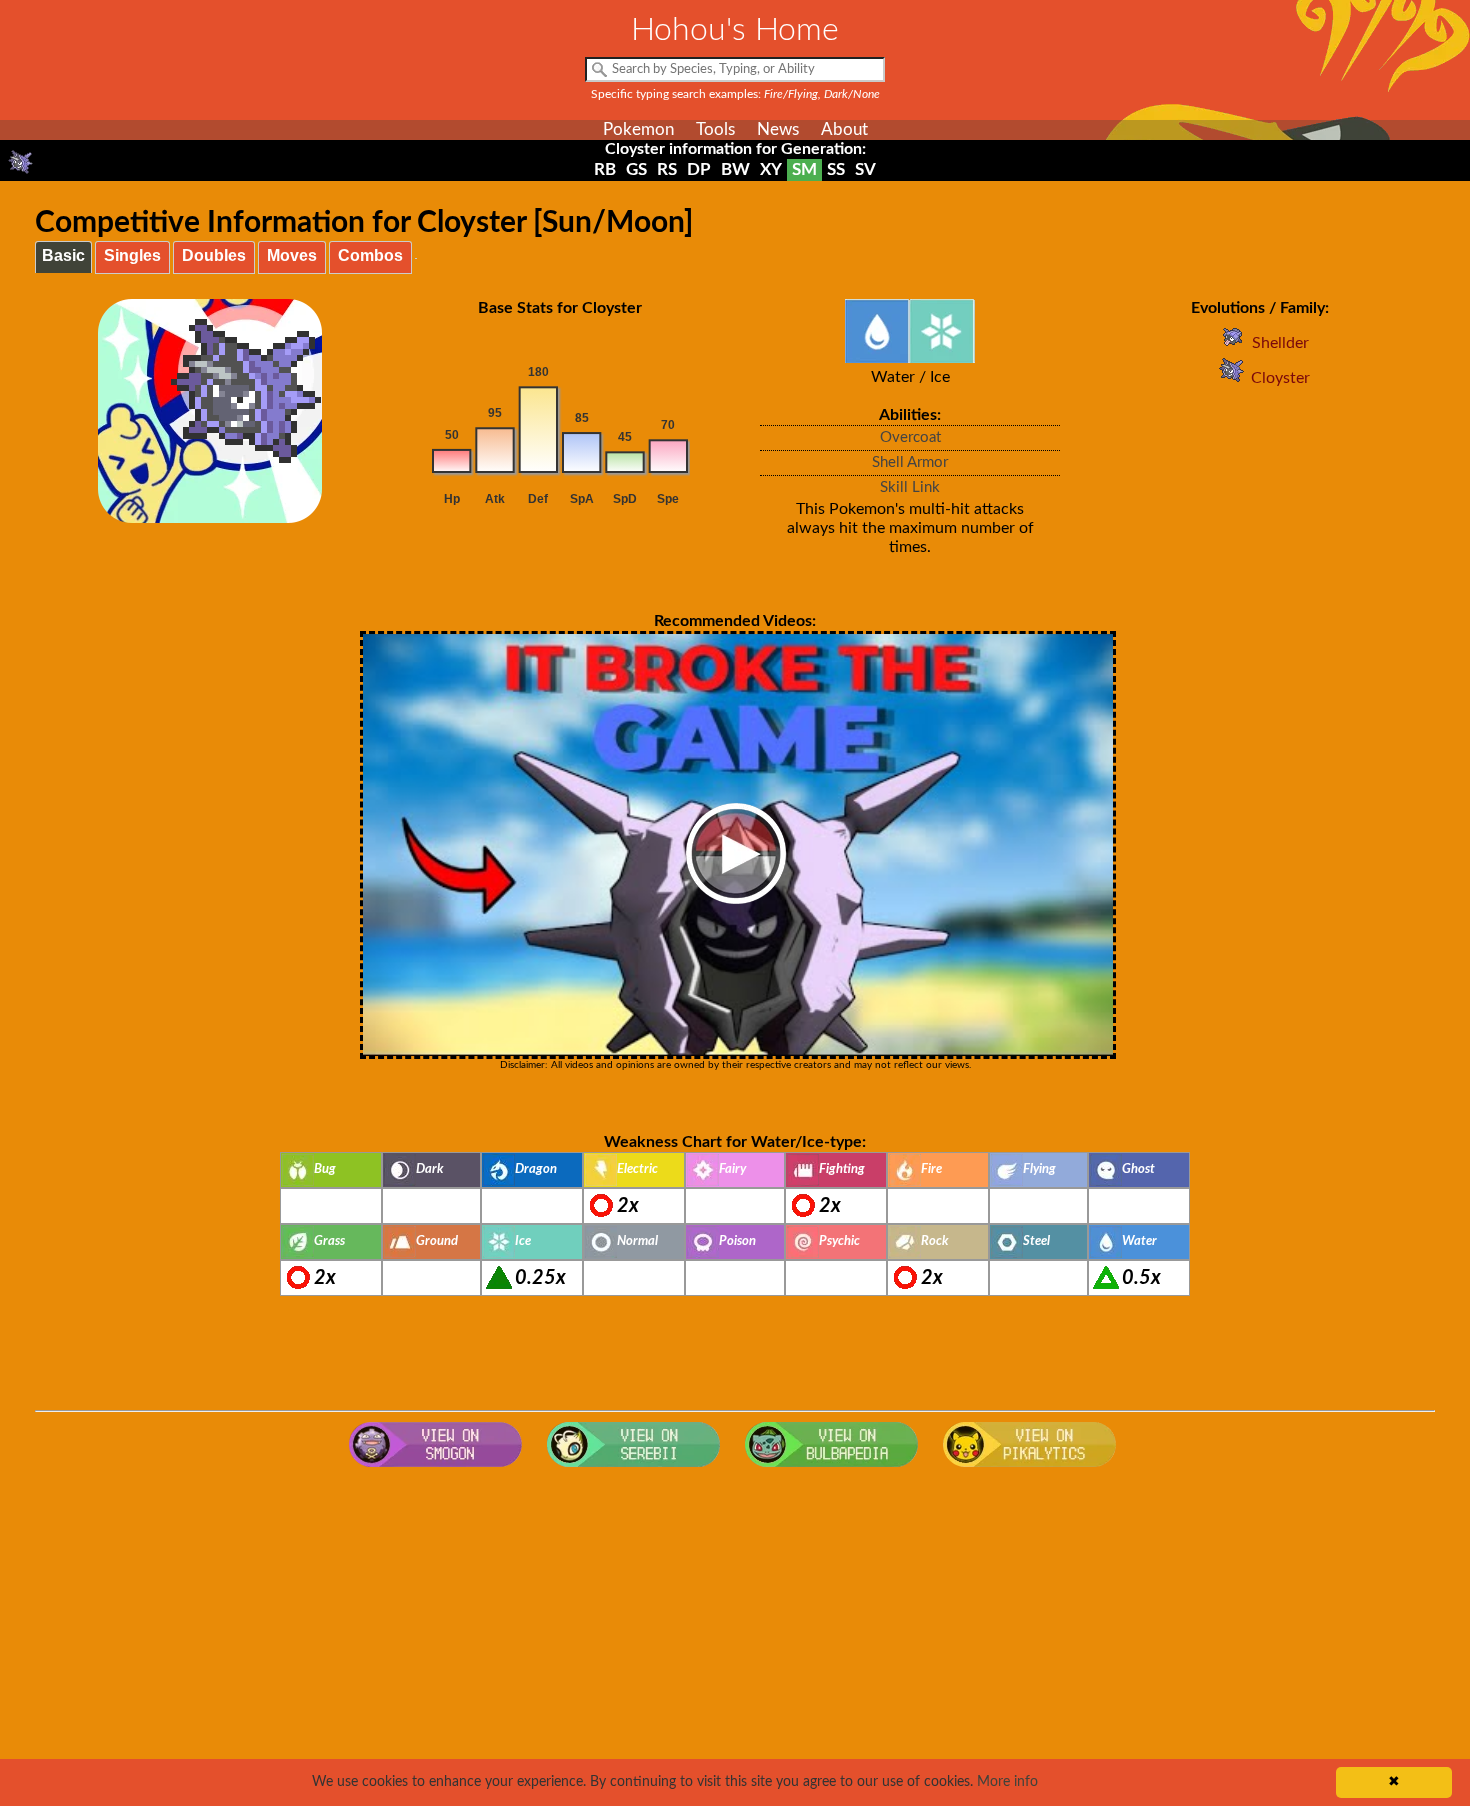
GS (636, 169)
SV (865, 169)
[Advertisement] (735, 1637)
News (778, 129)
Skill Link (910, 487)
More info (1007, 1782)
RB (605, 169)
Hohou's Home (735, 30)
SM (804, 169)
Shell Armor (910, 462)
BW (735, 169)
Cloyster (1280, 378)
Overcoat (910, 437)
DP (699, 169)
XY (771, 169)
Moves (292, 255)
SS (836, 169)
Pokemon (638, 129)
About (844, 129)
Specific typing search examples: (735, 94)
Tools (715, 129)
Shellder (1280, 343)
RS (667, 169)
